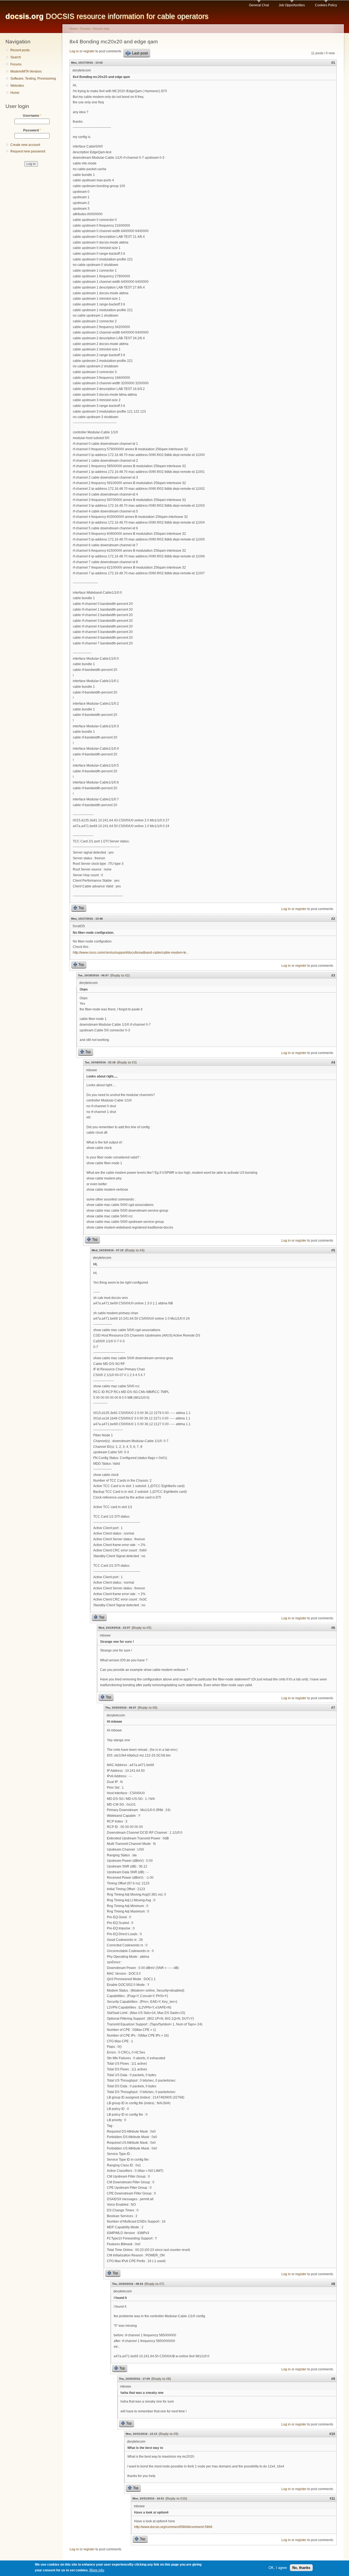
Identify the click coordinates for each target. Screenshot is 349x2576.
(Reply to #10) (176, 2499)
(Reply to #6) (148, 1708)
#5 (333, 1250)
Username (32, 116)
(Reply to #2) (120, 975)
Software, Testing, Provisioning (33, 79)
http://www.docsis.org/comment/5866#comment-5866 (173, 2527)
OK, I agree (278, 2567)
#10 (332, 2434)
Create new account (25, 145)
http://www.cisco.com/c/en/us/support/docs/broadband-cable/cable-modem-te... (131, 953)
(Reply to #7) (154, 2284)
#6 (333, 1628)
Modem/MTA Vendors (26, 71)
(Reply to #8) (161, 2379)
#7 (333, 1708)
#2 (333, 919)
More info (97, 2570)
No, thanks (301, 2567)
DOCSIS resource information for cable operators (107, 16)
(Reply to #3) (127, 1062)
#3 (333, 975)
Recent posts (20, 50)
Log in (74, 51)
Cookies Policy (326, 5)
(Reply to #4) (135, 1250)
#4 (333, 1062)
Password (32, 130)
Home (15, 93)
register (89, 51)
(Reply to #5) (142, 1628)
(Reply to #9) (169, 2434)
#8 (333, 2284)
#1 (333, 63)
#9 (333, 2379)
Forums (16, 64)
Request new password (28, 151)
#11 (332, 2499)
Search (16, 57)
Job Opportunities (292, 5)
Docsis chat (101, 29)
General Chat (259, 5)
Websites (17, 86)
